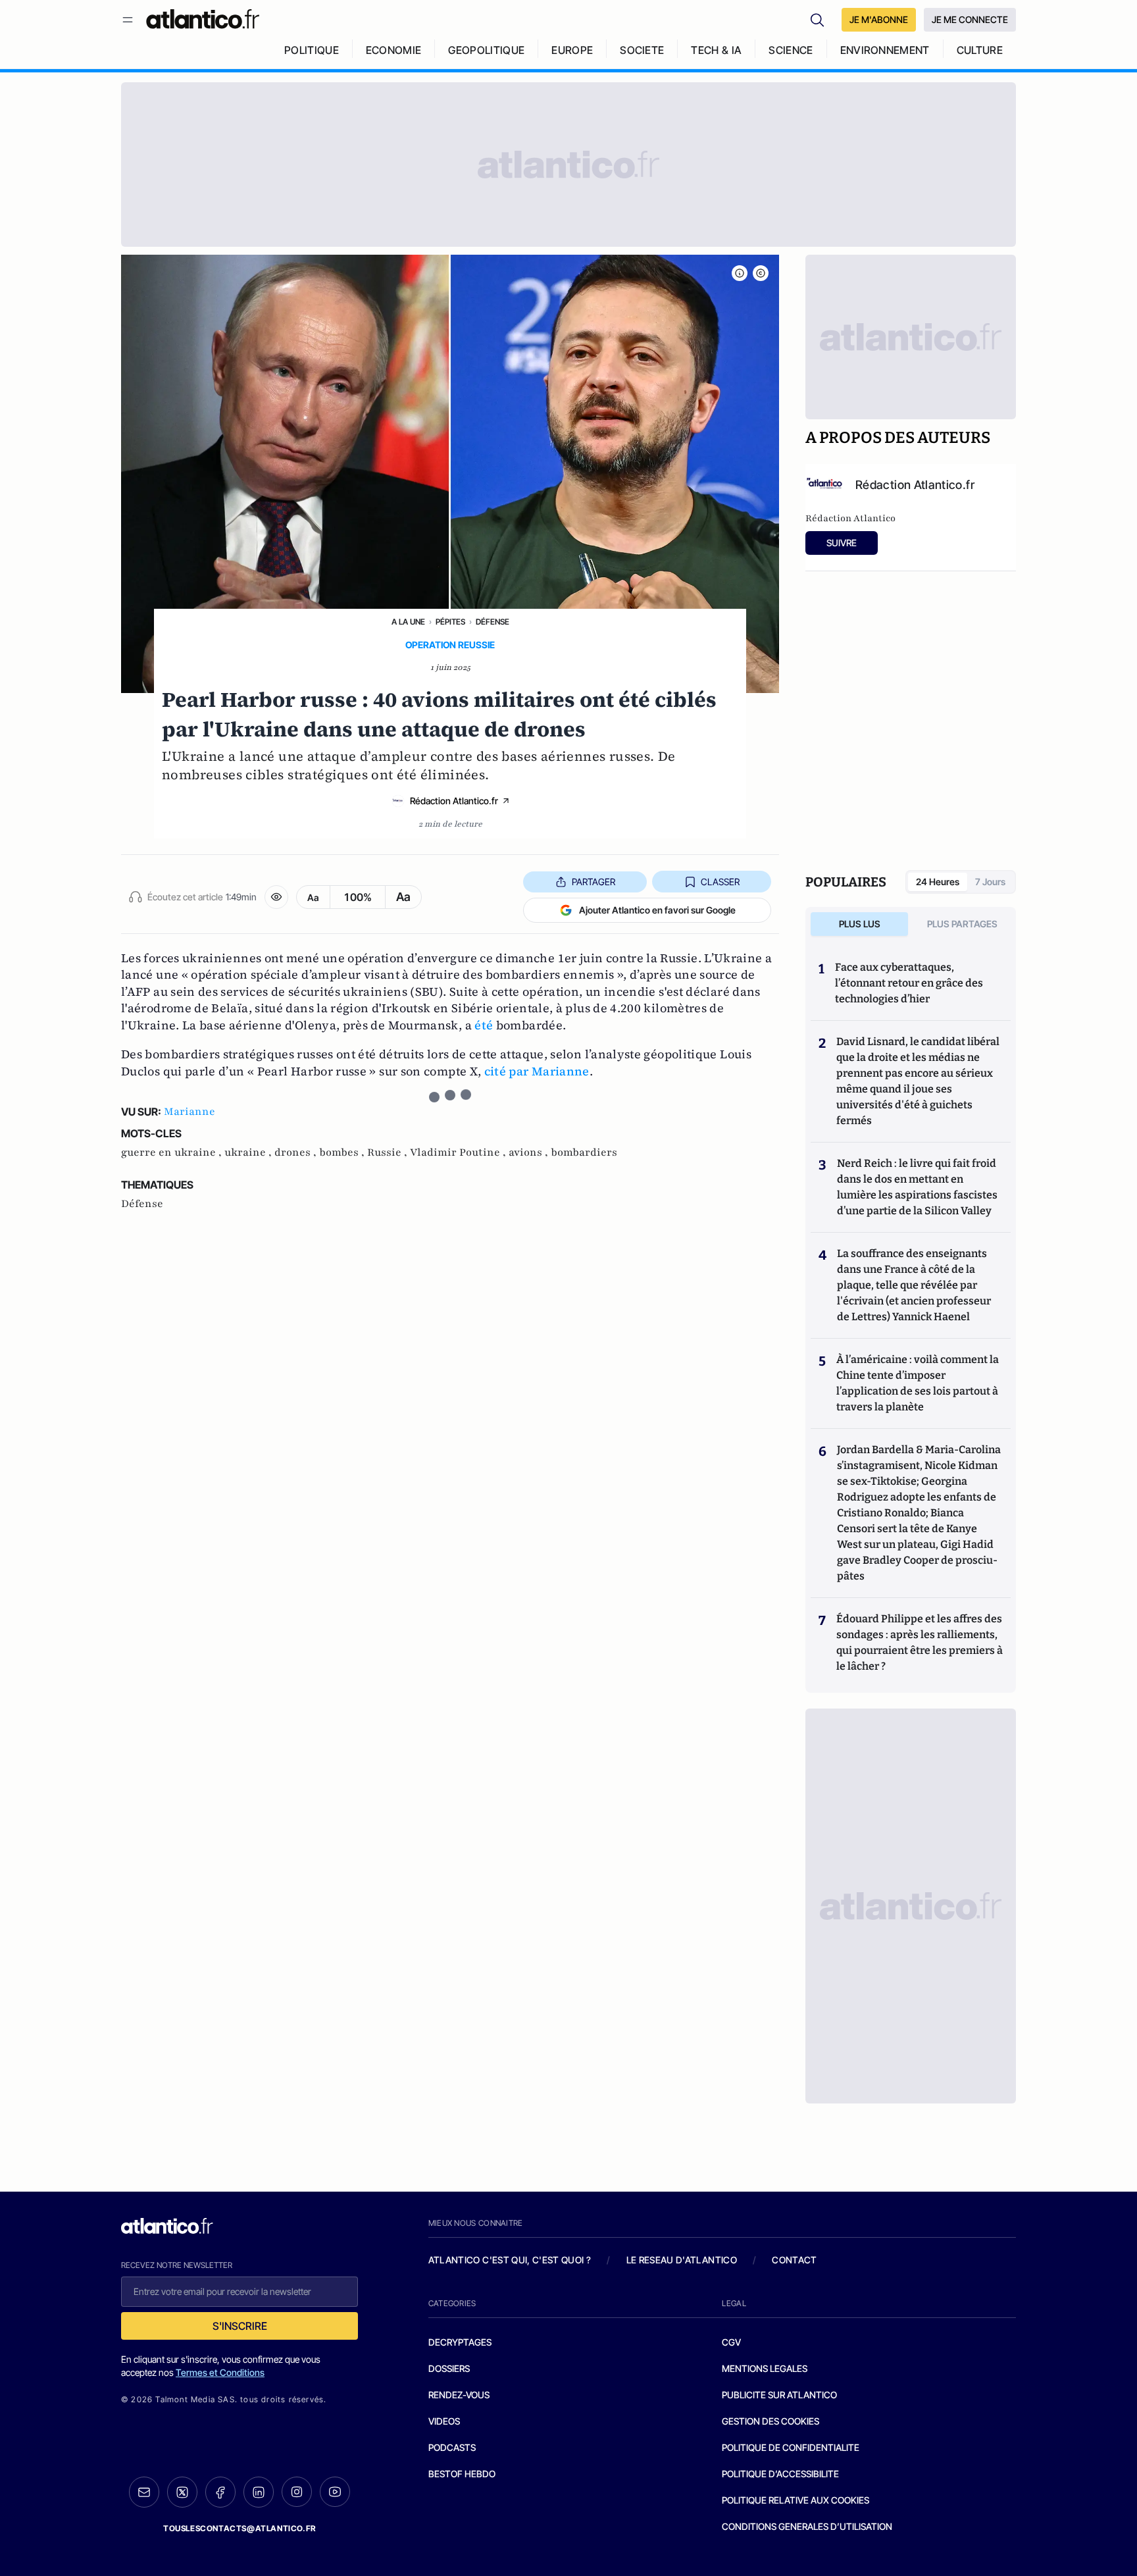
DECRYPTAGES (460, 2342)
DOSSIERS (449, 2368)
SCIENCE (791, 50)
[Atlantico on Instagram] (297, 2492)
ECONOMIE (394, 50)
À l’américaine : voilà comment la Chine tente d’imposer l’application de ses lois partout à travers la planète (918, 1383)
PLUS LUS (860, 924)
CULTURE (980, 50)
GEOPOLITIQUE (486, 50)
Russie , (389, 1152)
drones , (297, 1152)
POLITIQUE (312, 50)
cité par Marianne (537, 1071)
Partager (594, 882)
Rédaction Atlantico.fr (454, 801)
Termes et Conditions (220, 2372)
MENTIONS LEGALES (765, 2368)
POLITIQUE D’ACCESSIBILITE (780, 2474)
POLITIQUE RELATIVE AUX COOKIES (796, 2500)
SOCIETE (642, 50)
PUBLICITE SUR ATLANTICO (779, 2395)
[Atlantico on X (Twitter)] (182, 2492)
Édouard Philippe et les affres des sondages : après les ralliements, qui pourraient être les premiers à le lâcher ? (920, 1642)
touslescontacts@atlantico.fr (240, 2528)
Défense (493, 622)
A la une (408, 622)
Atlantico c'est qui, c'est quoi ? (510, 2260)
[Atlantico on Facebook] (220, 2492)
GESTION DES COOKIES (771, 2421)
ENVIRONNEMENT (885, 50)
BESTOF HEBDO (462, 2474)
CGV (731, 2342)
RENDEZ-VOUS (459, 2395)
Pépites (450, 622)
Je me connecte (970, 19)
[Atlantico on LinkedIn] (259, 2492)
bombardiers (584, 1152)
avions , (530, 1152)
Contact (794, 2260)
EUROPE (572, 50)
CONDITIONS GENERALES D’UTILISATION (807, 2526)
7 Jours (990, 882)
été (484, 1025)
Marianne (189, 1112)
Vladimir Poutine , (459, 1152)
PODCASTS (452, 2447)
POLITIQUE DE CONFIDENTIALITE (791, 2447)
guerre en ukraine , (173, 1152)
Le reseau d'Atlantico (682, 2260)
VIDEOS (444, 2421)
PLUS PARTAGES (962, 924)
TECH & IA (716, 50)
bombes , (343, 1152)
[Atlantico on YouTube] (335, 2492)
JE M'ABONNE (879, 19)
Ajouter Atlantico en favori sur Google (657, 910)
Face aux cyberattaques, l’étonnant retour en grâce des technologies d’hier (909, 983)
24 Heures (938, 882)
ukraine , (249, 1152)
